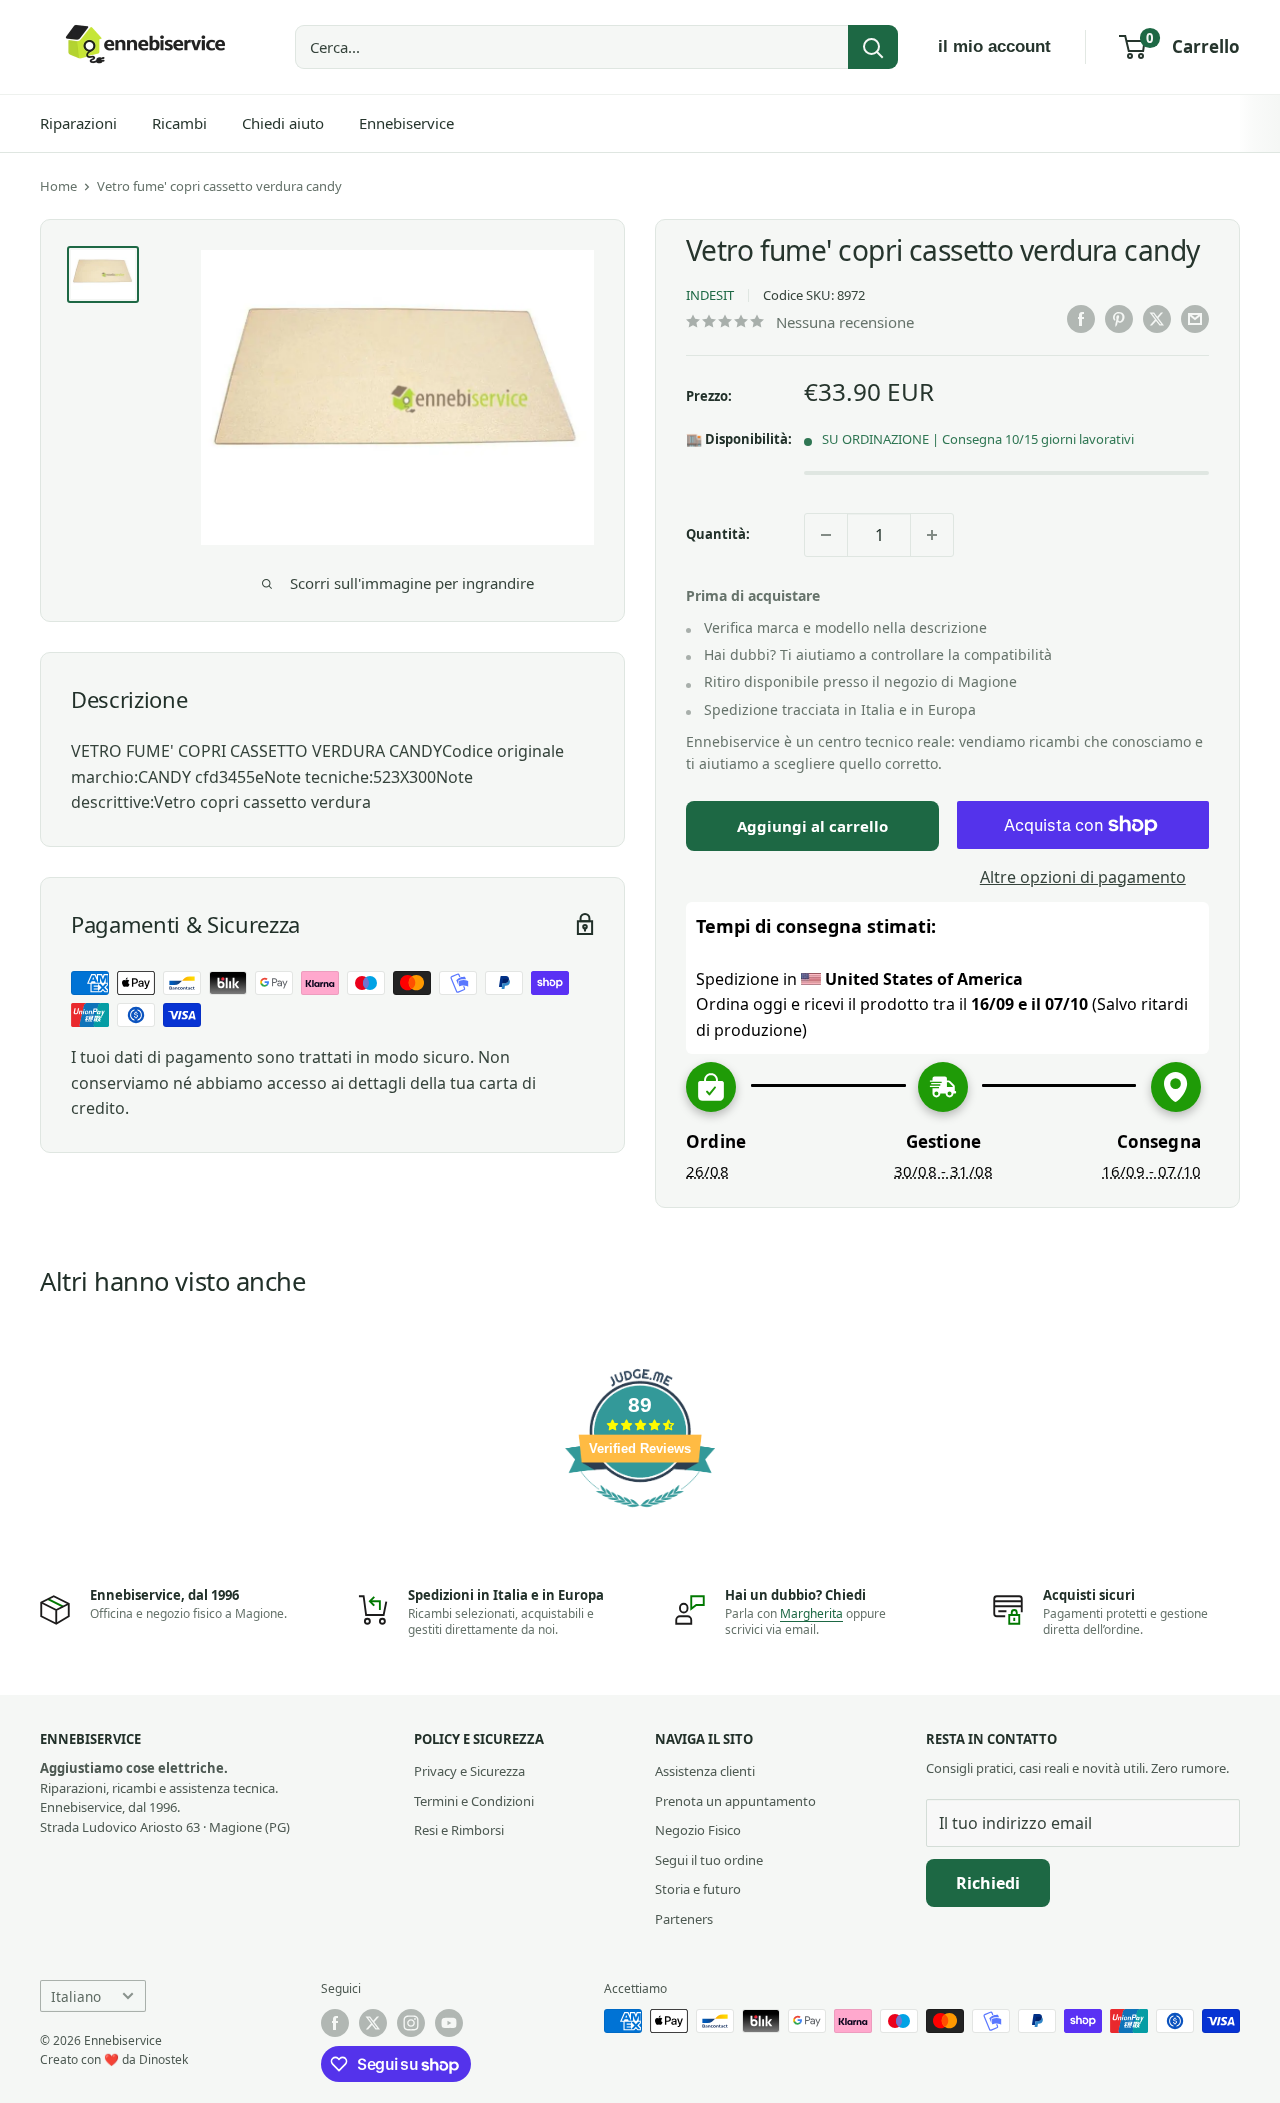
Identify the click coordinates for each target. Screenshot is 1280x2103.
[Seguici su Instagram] (411, 2023)
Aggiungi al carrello (812, 826)
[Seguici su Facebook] (335, 2023)
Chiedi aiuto (283, 123)
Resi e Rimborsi (459, 1830)
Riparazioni (78, 123)
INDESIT (710, 295)
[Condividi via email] (1195, 319)
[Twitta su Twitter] (1157, 319)
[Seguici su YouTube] (449, 2023)
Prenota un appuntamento (735, 1801)
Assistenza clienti (705, 1771)
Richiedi (988, 1883)
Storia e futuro (698, 1889)
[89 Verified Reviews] (640, 1517)
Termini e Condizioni (474, 1801)
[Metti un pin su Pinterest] (1119, 319)
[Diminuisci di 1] (826, 535)
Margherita (811, 1613)
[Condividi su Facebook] (1081, 319)
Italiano (76, 1996)
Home (58, 186)
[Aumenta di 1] (932, 535)
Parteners (684, 1919)
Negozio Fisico (698, 1830)
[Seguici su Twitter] (373, 2023)
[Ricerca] (873, 47)
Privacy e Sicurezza (469, 1771)
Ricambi (179, 123)
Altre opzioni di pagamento (1083, 877)
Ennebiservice (406, 123)
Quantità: (718, 534)
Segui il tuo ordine (709, 1860)
